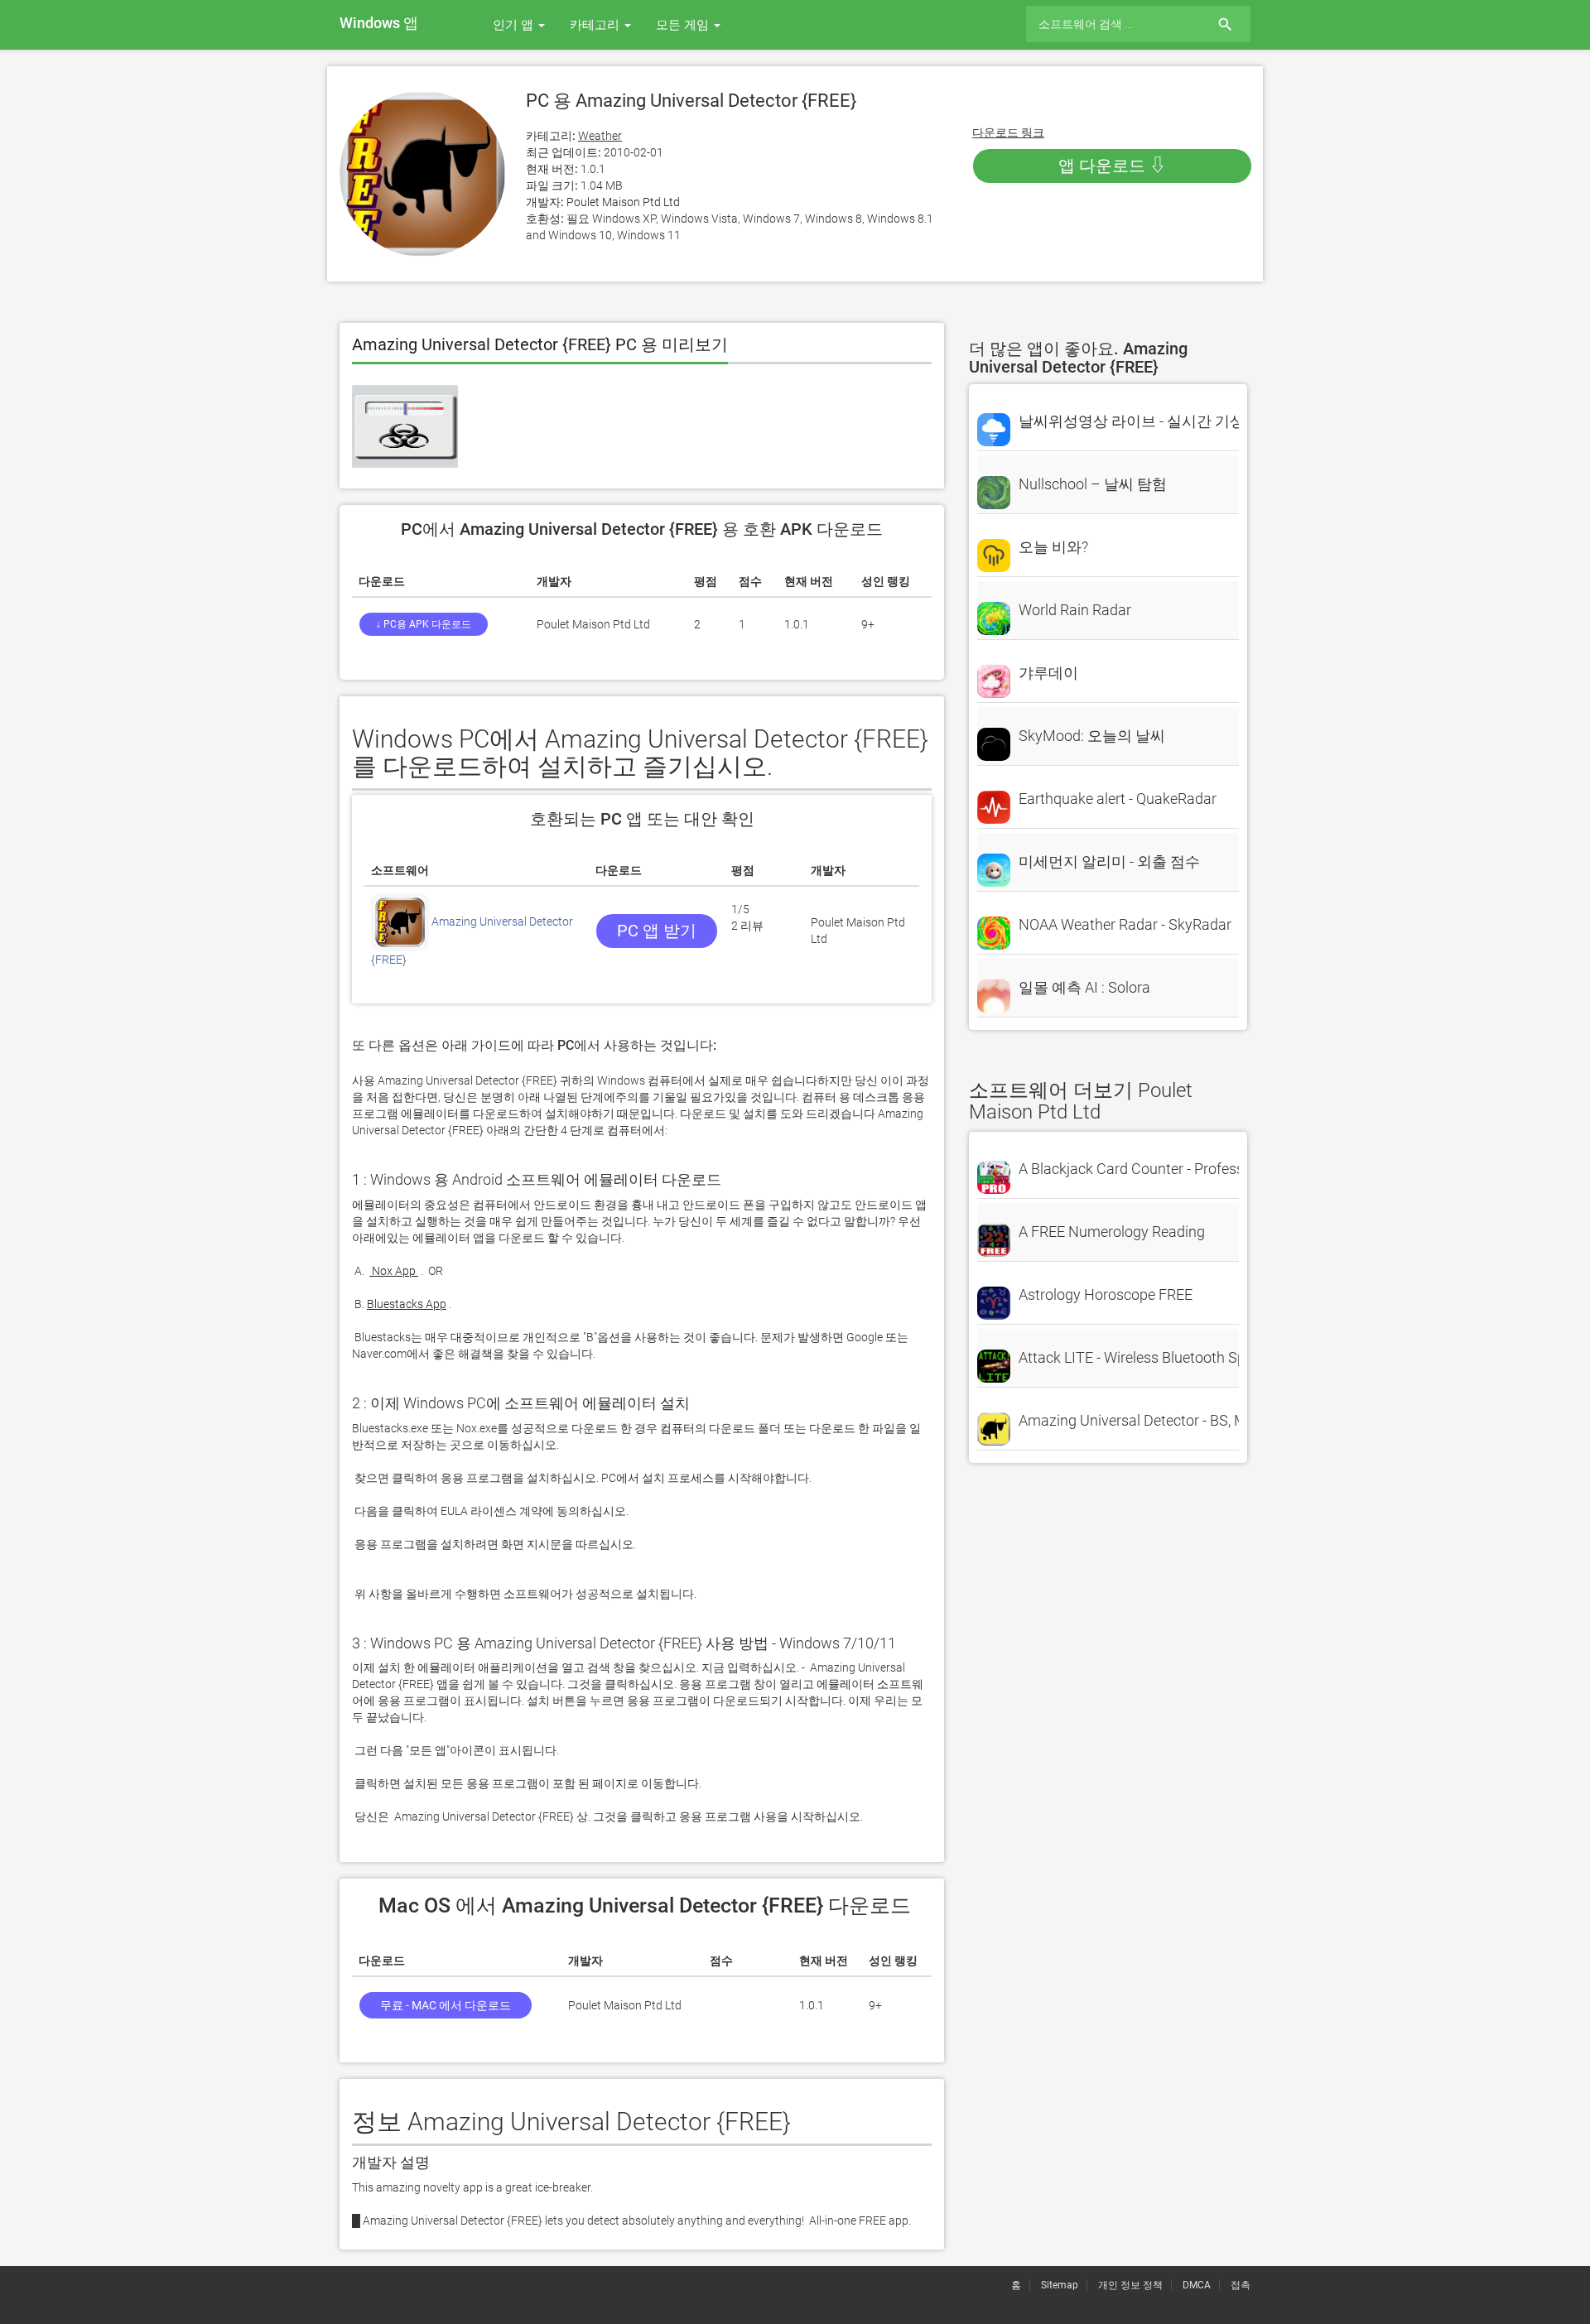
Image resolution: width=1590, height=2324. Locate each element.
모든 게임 (684, 25)
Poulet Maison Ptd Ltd (623, 202)
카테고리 (596, 25)
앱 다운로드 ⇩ (1112, 166)
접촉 (1241, 2285)
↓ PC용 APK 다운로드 (424, 624)
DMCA (1197, 2285)
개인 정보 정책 (1130, 2285)
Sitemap (1060, 2285)
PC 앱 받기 (657, 931)
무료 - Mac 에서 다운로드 (446, 2005)
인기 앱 (515, 25)
